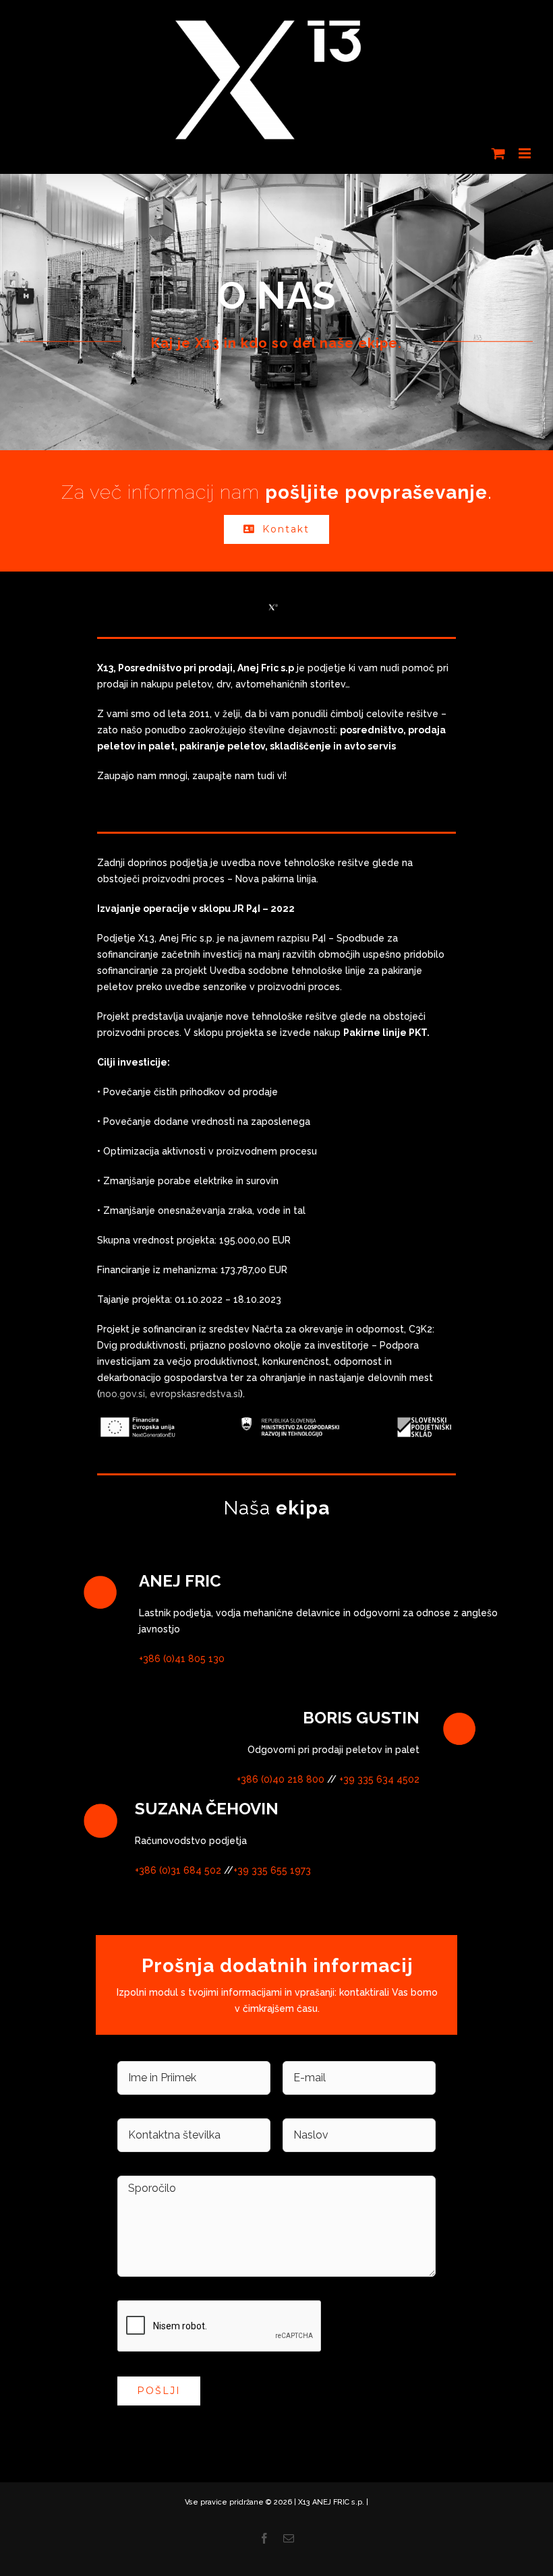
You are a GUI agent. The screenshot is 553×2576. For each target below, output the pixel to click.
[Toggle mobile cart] (498, 153)
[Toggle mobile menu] (526, 153)
